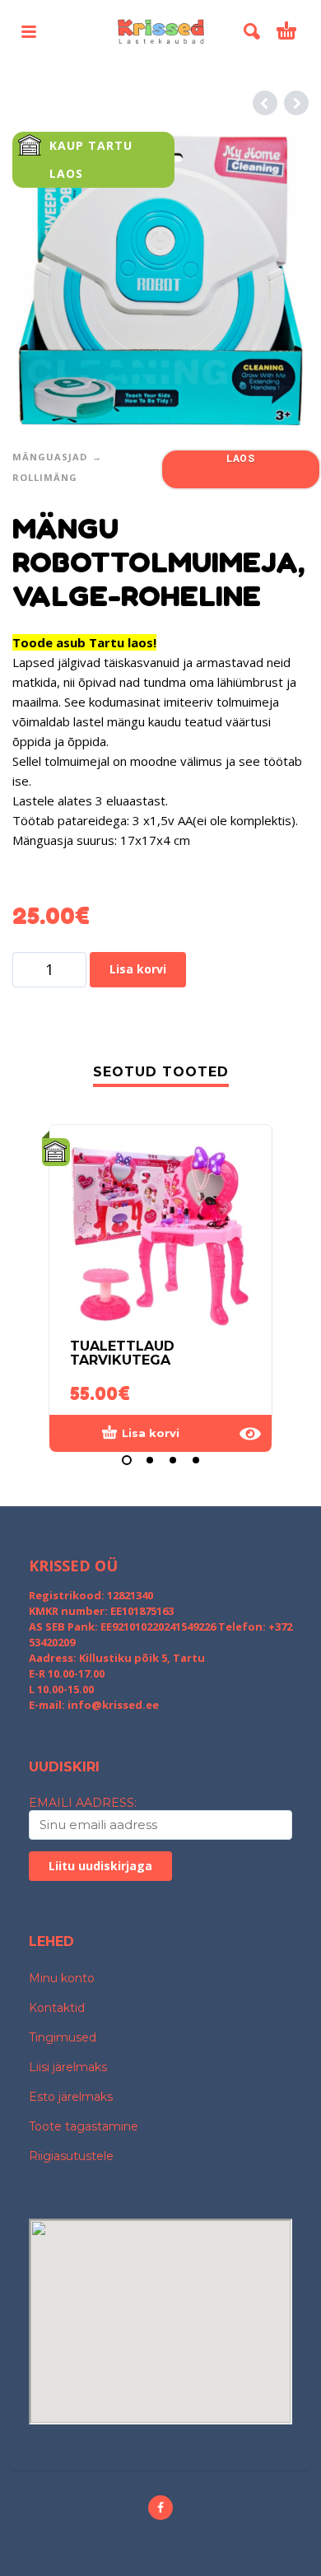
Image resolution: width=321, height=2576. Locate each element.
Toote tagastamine (84, 2126)
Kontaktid (57, 2008)
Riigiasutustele (71, 2156)
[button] (29, 31)
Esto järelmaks (71, 2097)
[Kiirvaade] (250, 1434)
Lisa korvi (138, 969)
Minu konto (62, 1978)
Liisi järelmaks (68, 2067)
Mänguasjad (50, 457)
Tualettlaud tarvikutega (122, 1353)
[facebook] (160, 2508)
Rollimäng (45, 477)
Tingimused (63, 2037)
